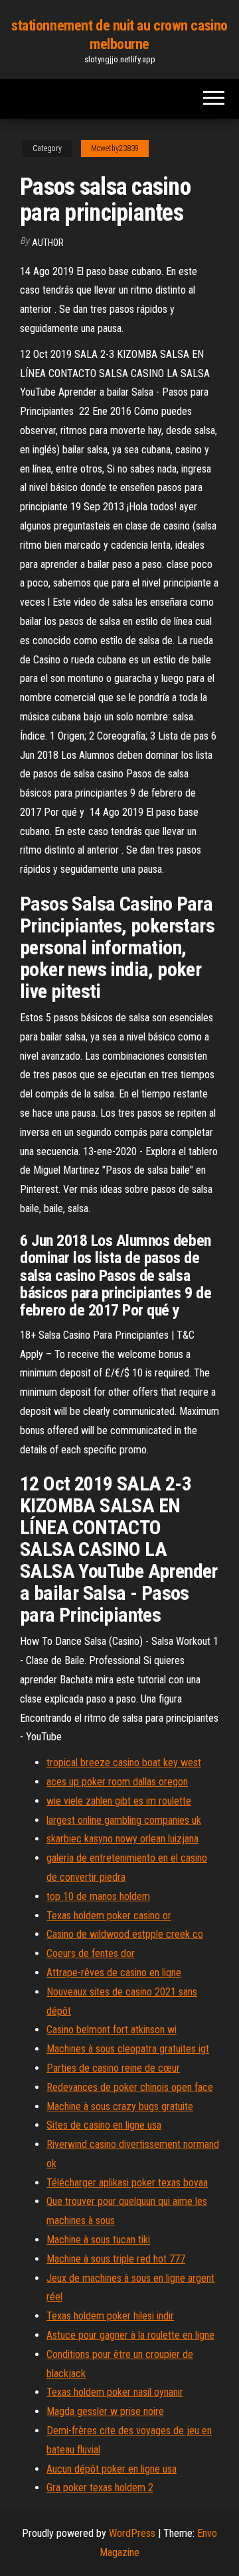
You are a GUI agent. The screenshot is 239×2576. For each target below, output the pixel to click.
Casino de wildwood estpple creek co (125, 1934)
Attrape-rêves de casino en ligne (114, 1973)
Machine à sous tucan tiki (98, 2240)
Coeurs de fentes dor (91, 1953)
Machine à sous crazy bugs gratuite (120, 2106)
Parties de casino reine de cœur (113, 2068)
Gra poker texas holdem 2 (100, 2488)
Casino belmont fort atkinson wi (112, 2030)
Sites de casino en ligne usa (104, 2125)
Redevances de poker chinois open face (130, 2087)
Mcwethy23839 (115, 148)
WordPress (132, 2533)
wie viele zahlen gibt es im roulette (119, 1801)
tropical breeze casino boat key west (124, 1763)
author (48, 243)
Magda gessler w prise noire (105, 2411)
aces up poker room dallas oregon (117, 1782)
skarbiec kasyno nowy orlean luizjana (122, 1839)
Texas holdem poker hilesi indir (110, 2316)
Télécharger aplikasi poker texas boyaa (127, 2183)
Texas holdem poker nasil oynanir (115, 2392)
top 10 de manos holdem (98, 1896)
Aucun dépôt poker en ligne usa (112, 2469)
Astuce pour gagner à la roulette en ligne (130, 2335)
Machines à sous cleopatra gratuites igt (128, 2049)
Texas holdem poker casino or (109, 1916)
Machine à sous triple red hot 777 (116, 2259)
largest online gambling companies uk (124, 1820)
